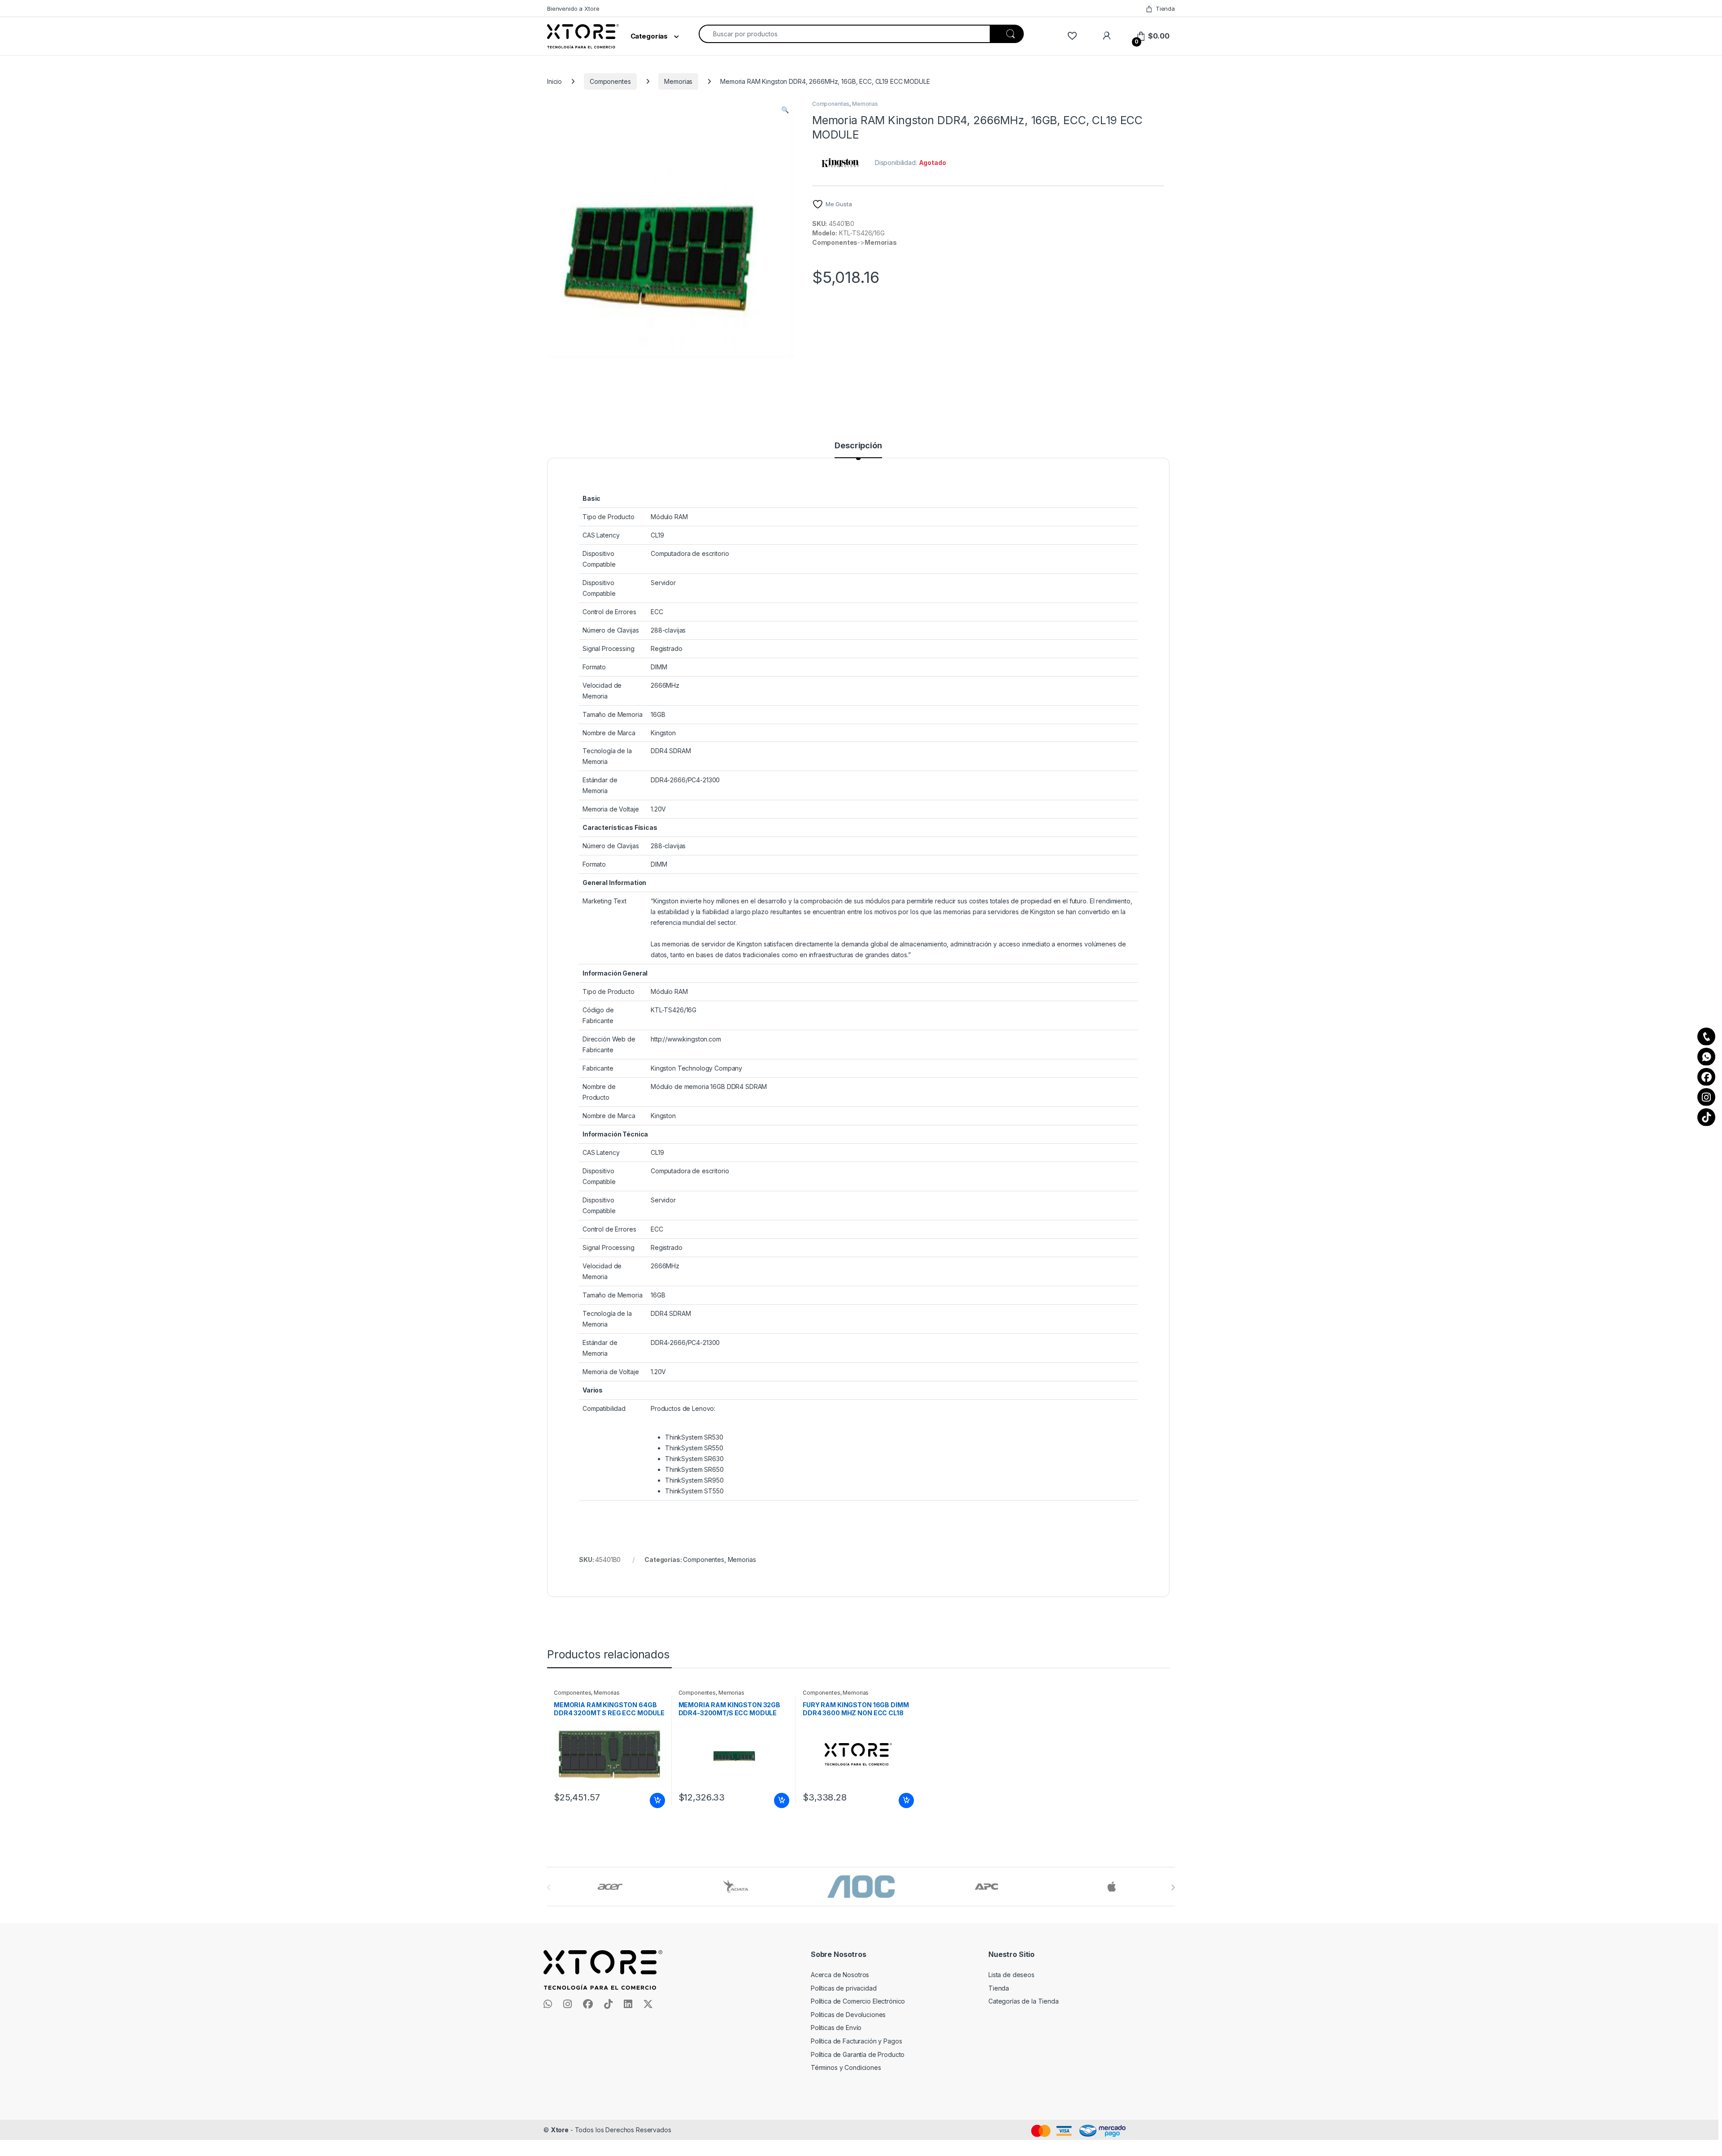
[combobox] (844, 34)
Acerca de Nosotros (840, 1975)
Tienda (1165, 9)
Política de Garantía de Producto (858, 2054)
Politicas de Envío (836, 2028)
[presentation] (1173, 1887)
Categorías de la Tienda (1024, 2001)
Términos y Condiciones (846, 2067)
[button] (785, 110)
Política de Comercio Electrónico (858, 2001)
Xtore (560, 2130)
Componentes (610, 81)
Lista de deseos (1011, 1975)
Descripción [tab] (858, 446)
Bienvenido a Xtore (573, 9)
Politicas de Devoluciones (848, 2015)
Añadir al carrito (655, 1800)
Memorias (678, 81)
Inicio (554, 81)
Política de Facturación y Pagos (857, 2041)
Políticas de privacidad (844, 1988)
